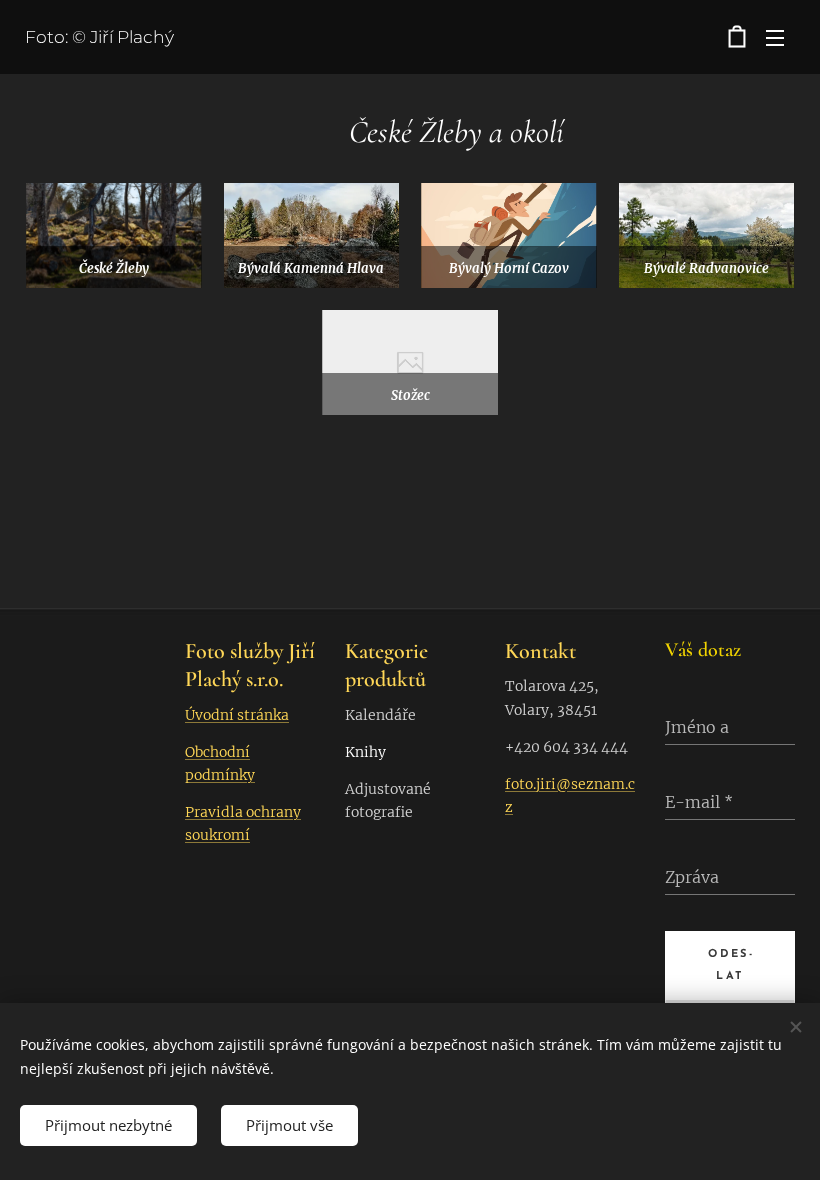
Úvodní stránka (237, 715)
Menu (775, 37)
